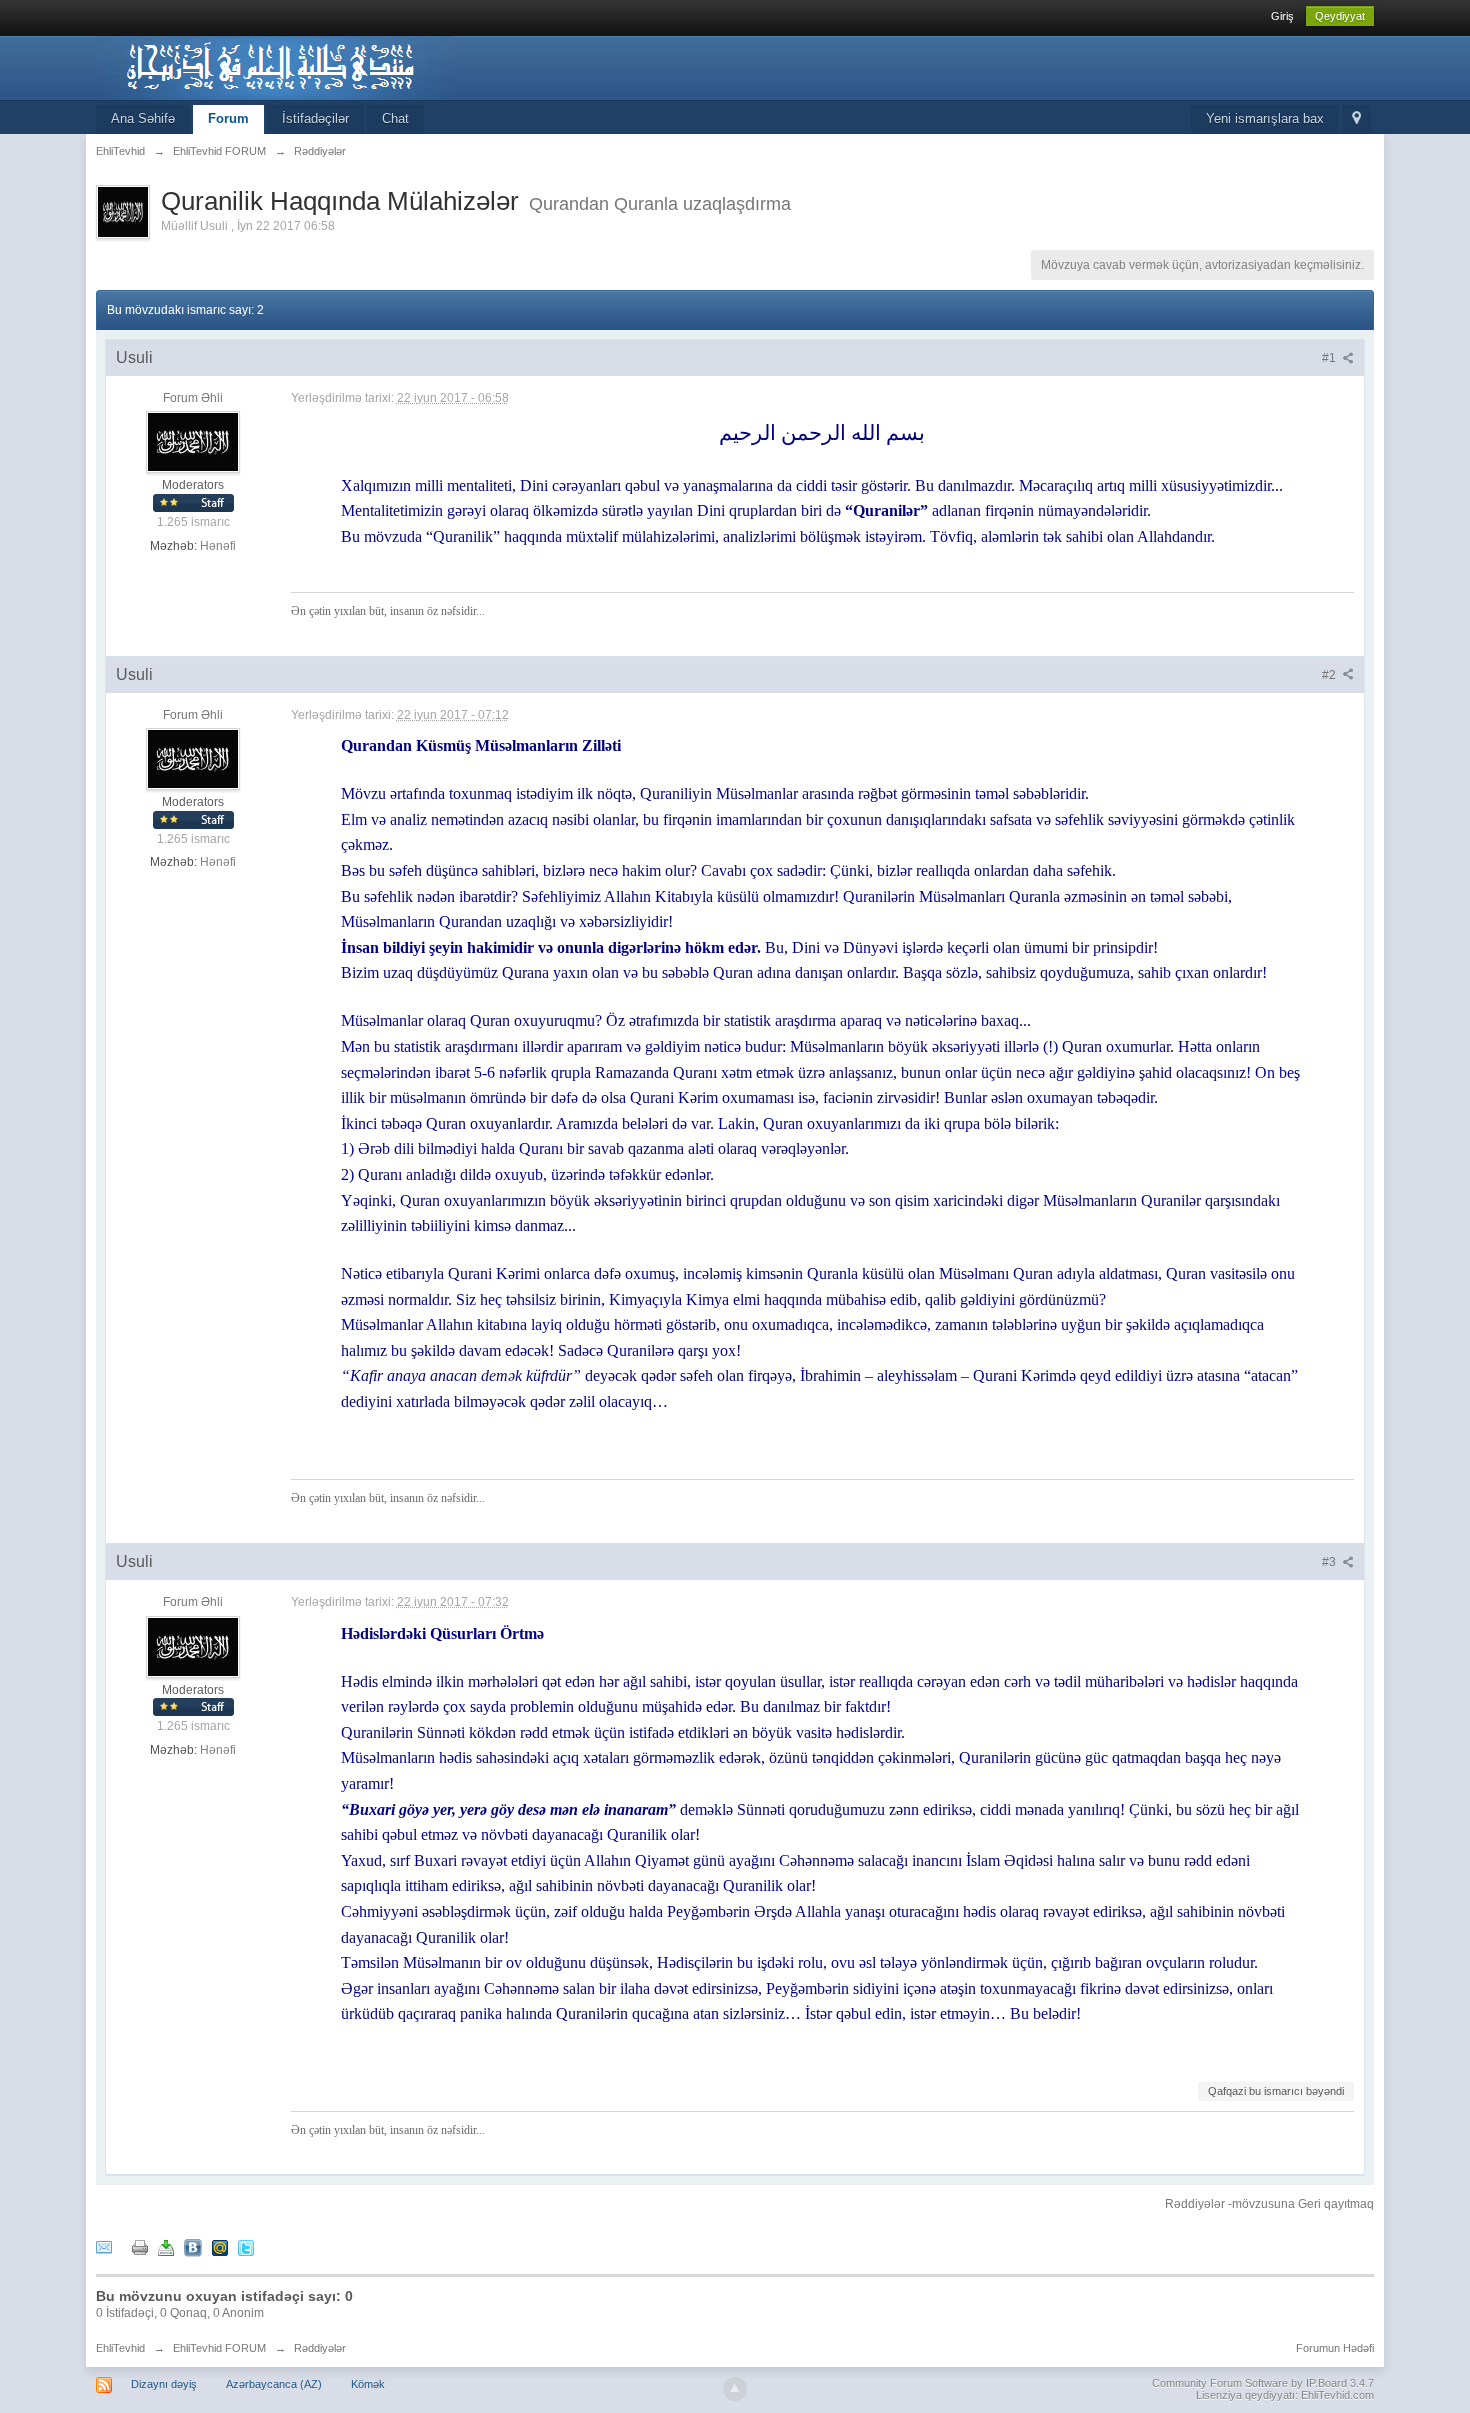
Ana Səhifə (143, 118)
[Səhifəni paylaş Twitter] (246, 2246)
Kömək (368, 2384)
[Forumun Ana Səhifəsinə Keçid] (275, 66)
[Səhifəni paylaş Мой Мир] (220, 2246)
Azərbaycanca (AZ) (274, 2384)
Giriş (1282, 16)
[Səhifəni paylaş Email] (104, 2246)
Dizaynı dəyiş (164, 2384)
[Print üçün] (140, 2246)
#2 (1330, 675)
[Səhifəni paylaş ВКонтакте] (193, 2246)
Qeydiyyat (1340, 16)
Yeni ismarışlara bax (1265, 118)
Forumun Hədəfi (1335, 2348)
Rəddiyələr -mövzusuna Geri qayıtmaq (1269, 2204)
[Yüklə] (166, 2246)
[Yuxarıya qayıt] (735, 2389)
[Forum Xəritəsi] (1356, 119)
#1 (1330, 358)
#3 (1330, 1562)
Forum (228, 118)
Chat (395, 118)
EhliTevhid (120, 2348)
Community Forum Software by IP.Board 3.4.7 (1263, 2383)
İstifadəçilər (315, 118)
